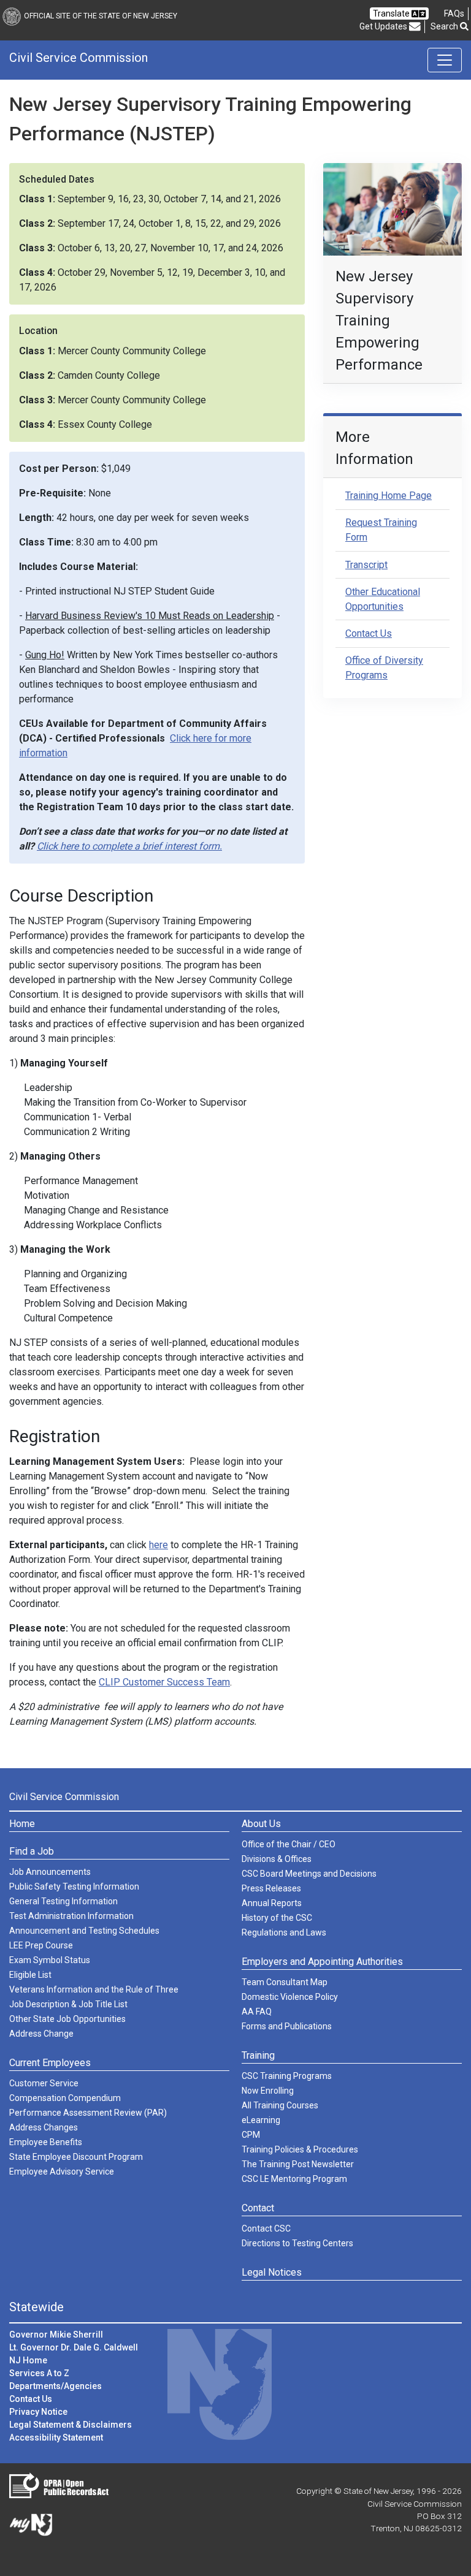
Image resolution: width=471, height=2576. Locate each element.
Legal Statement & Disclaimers (71, 2425)
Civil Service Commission (78, 58)
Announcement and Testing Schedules (84, 1931)
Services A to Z (39, 2373)
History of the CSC (277, 1918)
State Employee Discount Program (76, 2157)
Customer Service (44, 2083)
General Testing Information (63, 1901)
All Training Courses (280, 2105)
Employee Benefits (46, 2142)
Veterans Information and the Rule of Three (94, 1989)
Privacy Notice (38, 2412)
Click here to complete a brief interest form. (129, 846)
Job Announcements (50, 1872)
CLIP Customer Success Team (164, 1682)
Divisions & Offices (277, 1859)
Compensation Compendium (65, 2098)
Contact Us (369, 633)
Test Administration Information (71, 1916)
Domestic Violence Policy (290, 1997)
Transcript (366, 565)
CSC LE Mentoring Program (294, 2179)
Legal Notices (272, 2272)
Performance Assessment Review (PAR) (88, 2113)
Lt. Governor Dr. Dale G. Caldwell (74, 2347)
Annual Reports (272, 1903)
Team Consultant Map (285, 1982)
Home (22, 1824)
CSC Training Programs (287, 2076)
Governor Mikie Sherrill (56, 2335)
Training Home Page (389, 496)
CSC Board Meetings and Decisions (309, 1874)
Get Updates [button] (384, 26)
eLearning (261, 2120)
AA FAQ (257, 2012)
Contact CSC (266, 2228)
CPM (251, 2135)
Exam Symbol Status (50, 1960)
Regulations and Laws (284, 1932)
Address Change (41, 2034)
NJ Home (28, 2360)
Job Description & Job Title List (68, 2004)
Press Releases (271, 1888)
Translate (392, 13)
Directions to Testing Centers (297, 2243)
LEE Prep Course (41, 1945)
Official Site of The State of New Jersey (101, 16)
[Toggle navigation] (445, 60)
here (159, 1545)
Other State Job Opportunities (67, 2019)
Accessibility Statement (56, 2437)
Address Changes (44, 2127)
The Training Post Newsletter (298, 2164)
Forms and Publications (287, 2026)
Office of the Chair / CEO (289, 1844)
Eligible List (30, 1975)
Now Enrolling (268, 2091)
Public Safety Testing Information (74, 1886)
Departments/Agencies (56, 2386)
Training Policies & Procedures (300, 2149)
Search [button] (445, 26)
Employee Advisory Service (62, 2171)
